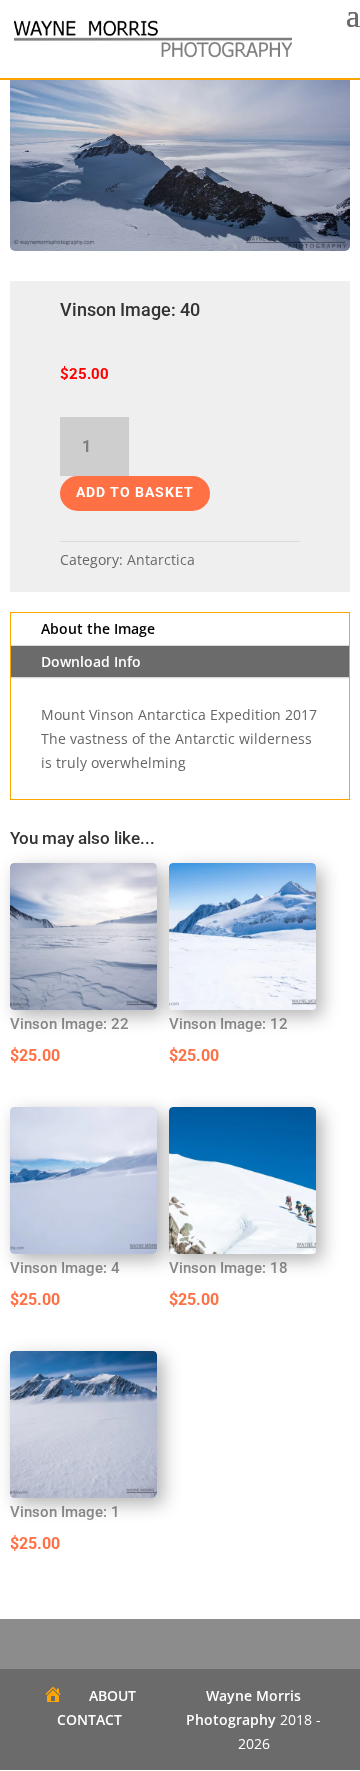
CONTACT (89, 1719)
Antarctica (161, 559)
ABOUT (112, 1695)
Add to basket (135, 492)
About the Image (98, 628)
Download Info (91, 661)
